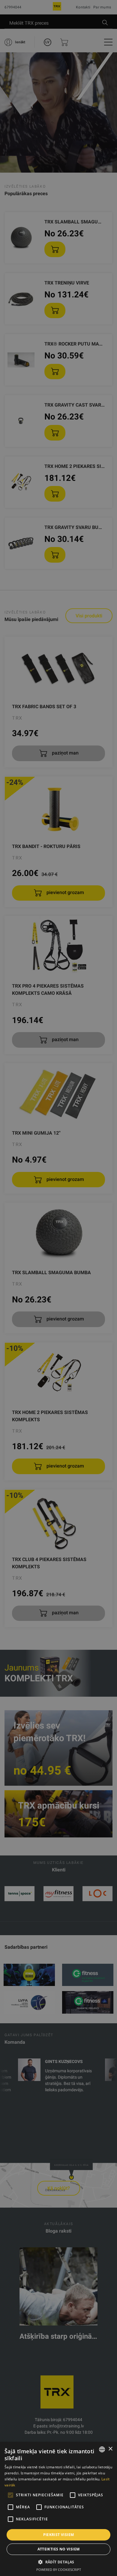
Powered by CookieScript (59, 2570)
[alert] (58, 1288)
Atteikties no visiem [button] (59, 2549)
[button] (58, 2562)
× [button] (110, 2449)
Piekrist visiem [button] (59, 2535)
